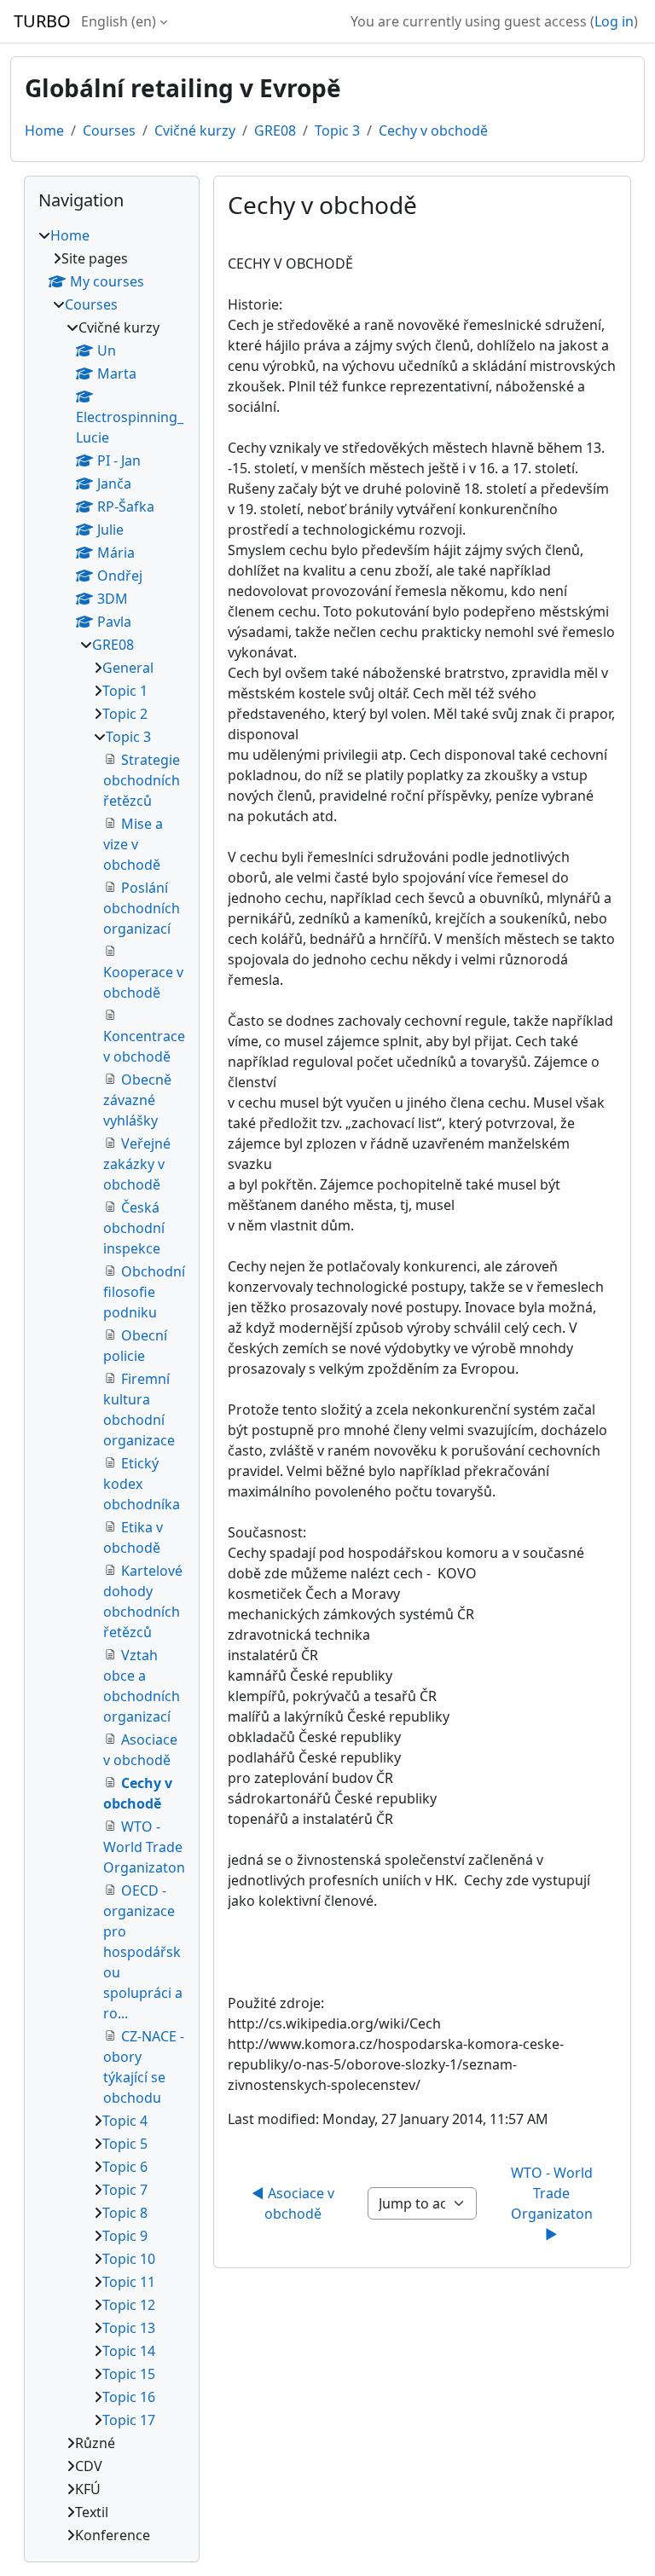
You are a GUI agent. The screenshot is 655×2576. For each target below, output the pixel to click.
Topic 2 (125, 714)
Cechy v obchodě (433, 130)
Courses (109, 130)
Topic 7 (125, 2190)
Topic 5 (125, 2144)
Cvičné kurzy (195, 130)
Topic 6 (125, 2167)
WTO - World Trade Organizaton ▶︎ (554, 2203)
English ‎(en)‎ (119, 21)
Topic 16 (129, 2397)
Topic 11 (129, 2282)
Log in (614, 21)
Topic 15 (129, 2374)
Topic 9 (125, 2236)
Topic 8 (125, 2213)
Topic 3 (337, 130)
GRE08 (275, 130)
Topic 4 (125, 2121)
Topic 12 (129, 2305)
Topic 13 (129, 2328)
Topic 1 (125, 691)
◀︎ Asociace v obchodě (295, 2203)
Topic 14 (129, 2351)
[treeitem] (112, 1385)
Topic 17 (129, 2420)
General (128, 668)
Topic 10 (129, 2259)
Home (44, 130)
